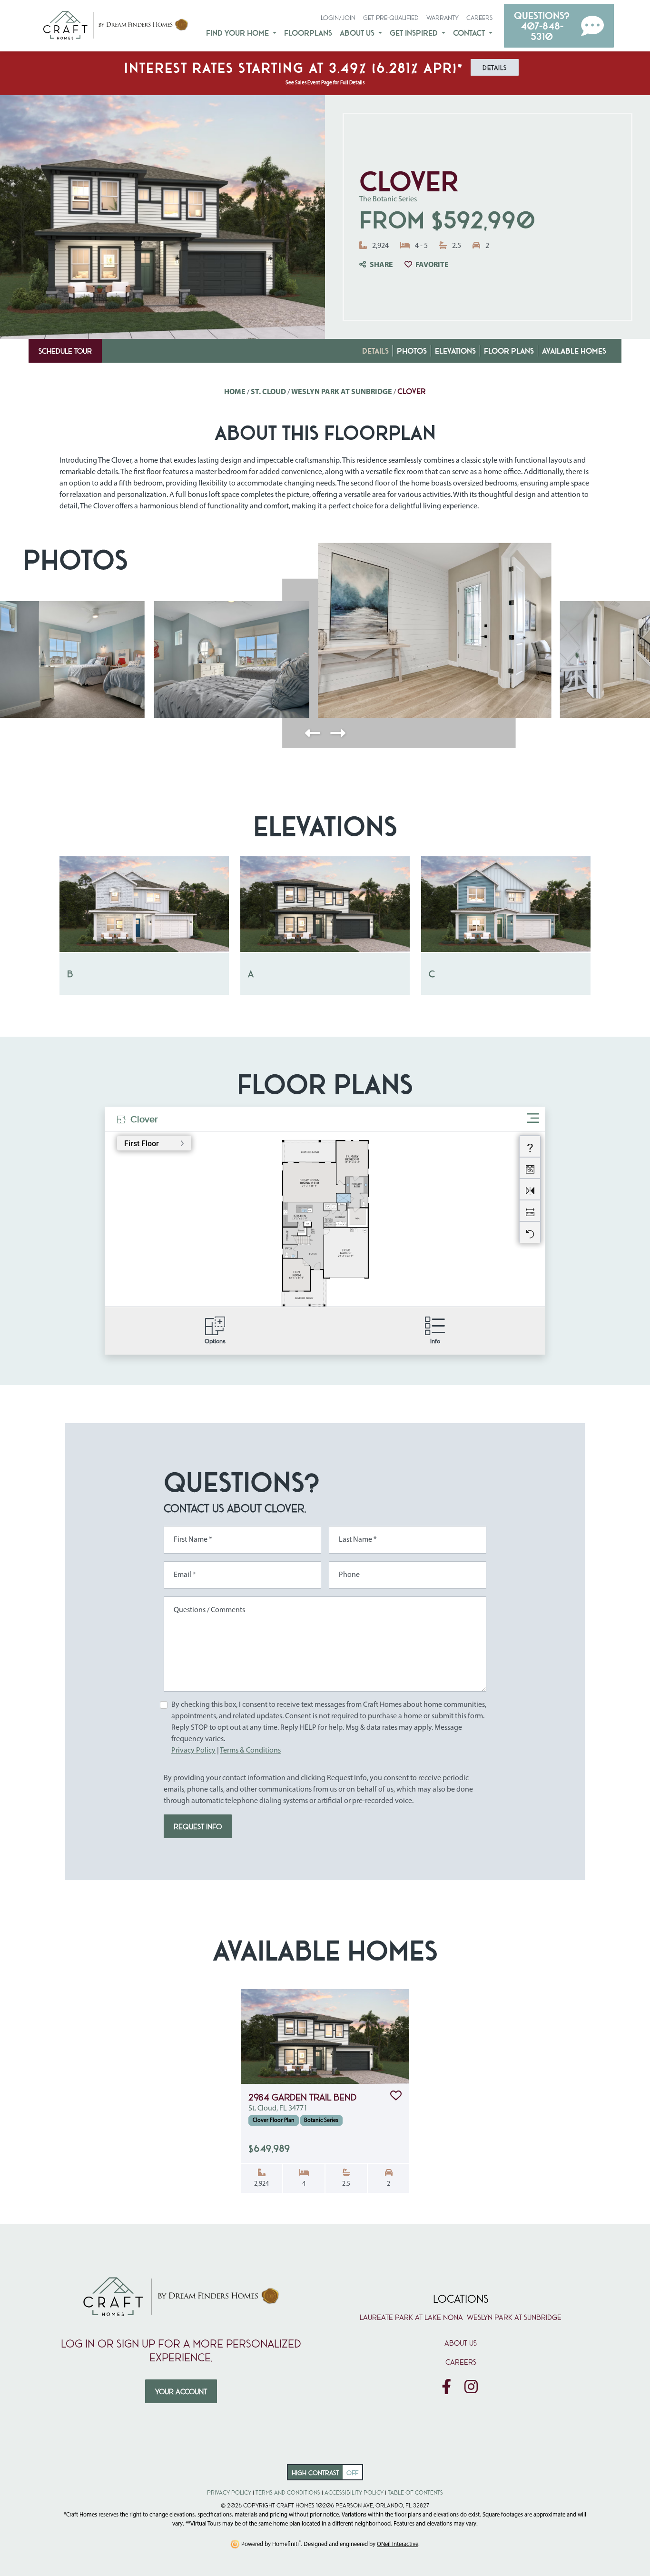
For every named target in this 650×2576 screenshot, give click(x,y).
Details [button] (495, 67)
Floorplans (308, 33)
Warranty (443, 17)
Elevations (455, 351)
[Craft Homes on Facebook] (446, 2388)
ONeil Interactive (398, 2544)
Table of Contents (415, 2492)
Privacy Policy (193, 1751)
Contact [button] (470, 33)
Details (375, 351)
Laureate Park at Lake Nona (411, 2317)
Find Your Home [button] (238, 33)
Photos (412, 351)
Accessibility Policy (354, 2492)
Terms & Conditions (250, 1751)
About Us (461, 2343)
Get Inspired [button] (415, 33)
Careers (479, 17)
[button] (559, 26)
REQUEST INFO (198, 1826)
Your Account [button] (181, 2391)
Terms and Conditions (288, 2492)
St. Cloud (268, 392)
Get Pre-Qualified (391, 17)
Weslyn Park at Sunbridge (342, 392)
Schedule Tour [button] (65, 351)
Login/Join (338, 17)
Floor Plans (509, 351)
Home (235, 392)
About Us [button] (358, 33)
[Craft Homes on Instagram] (471, 2388)
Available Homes (574, 351)
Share (381, 265)
